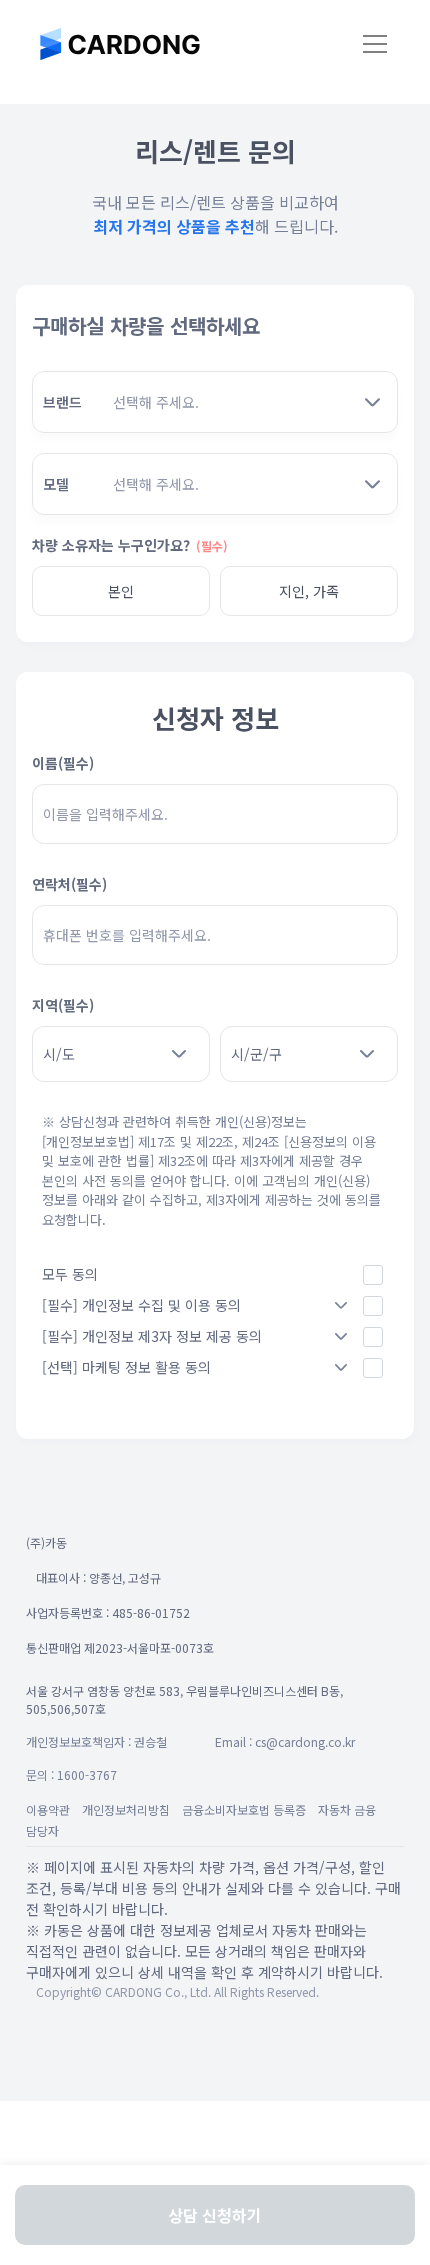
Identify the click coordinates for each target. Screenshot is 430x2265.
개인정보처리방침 (126, 1809)
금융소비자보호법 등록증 (244, 1809)
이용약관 (48, 1809)
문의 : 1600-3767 (71, 1774)
